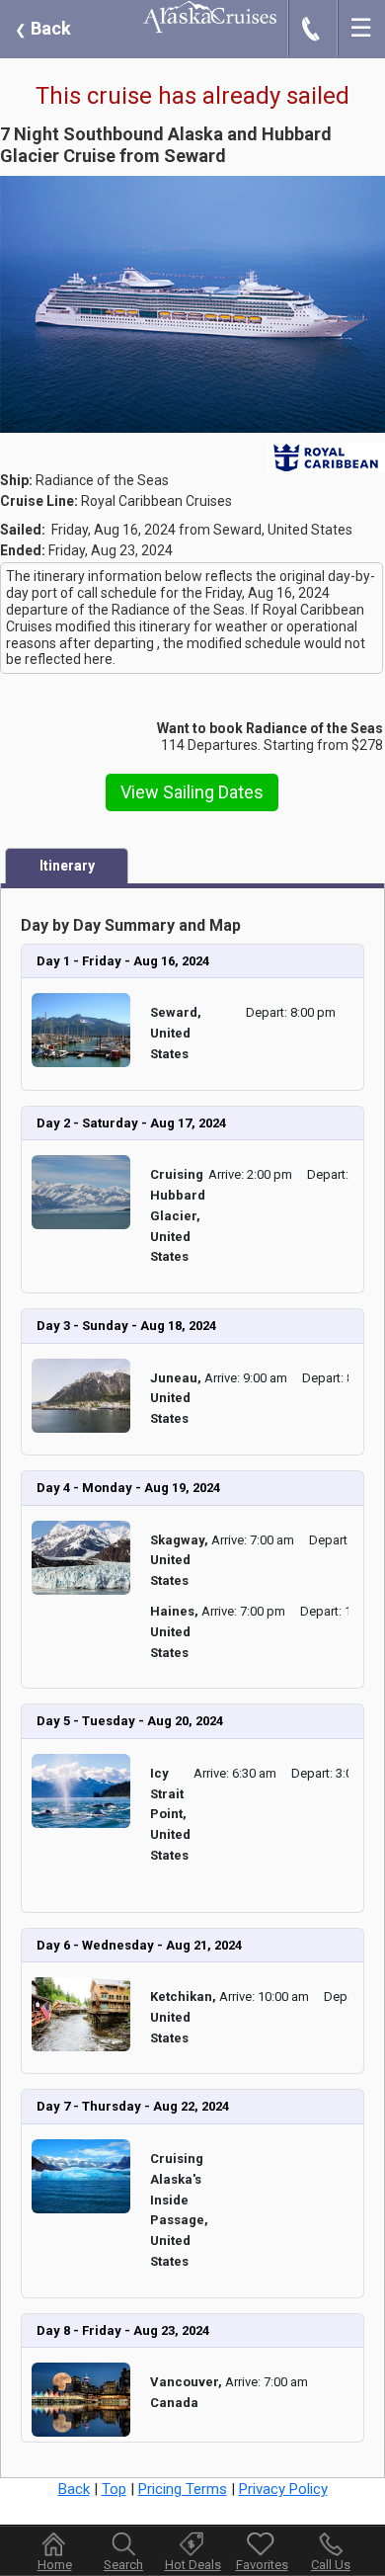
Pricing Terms (183, 2489)
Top (114, 2489)
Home (55, 2565)
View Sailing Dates (192, 792)
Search (123, 2565)
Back (43, 28)
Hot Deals (193, 2565)
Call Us (331, 2565)
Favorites (262, 2565)
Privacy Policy (283, 2489)
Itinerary (67, 866)
